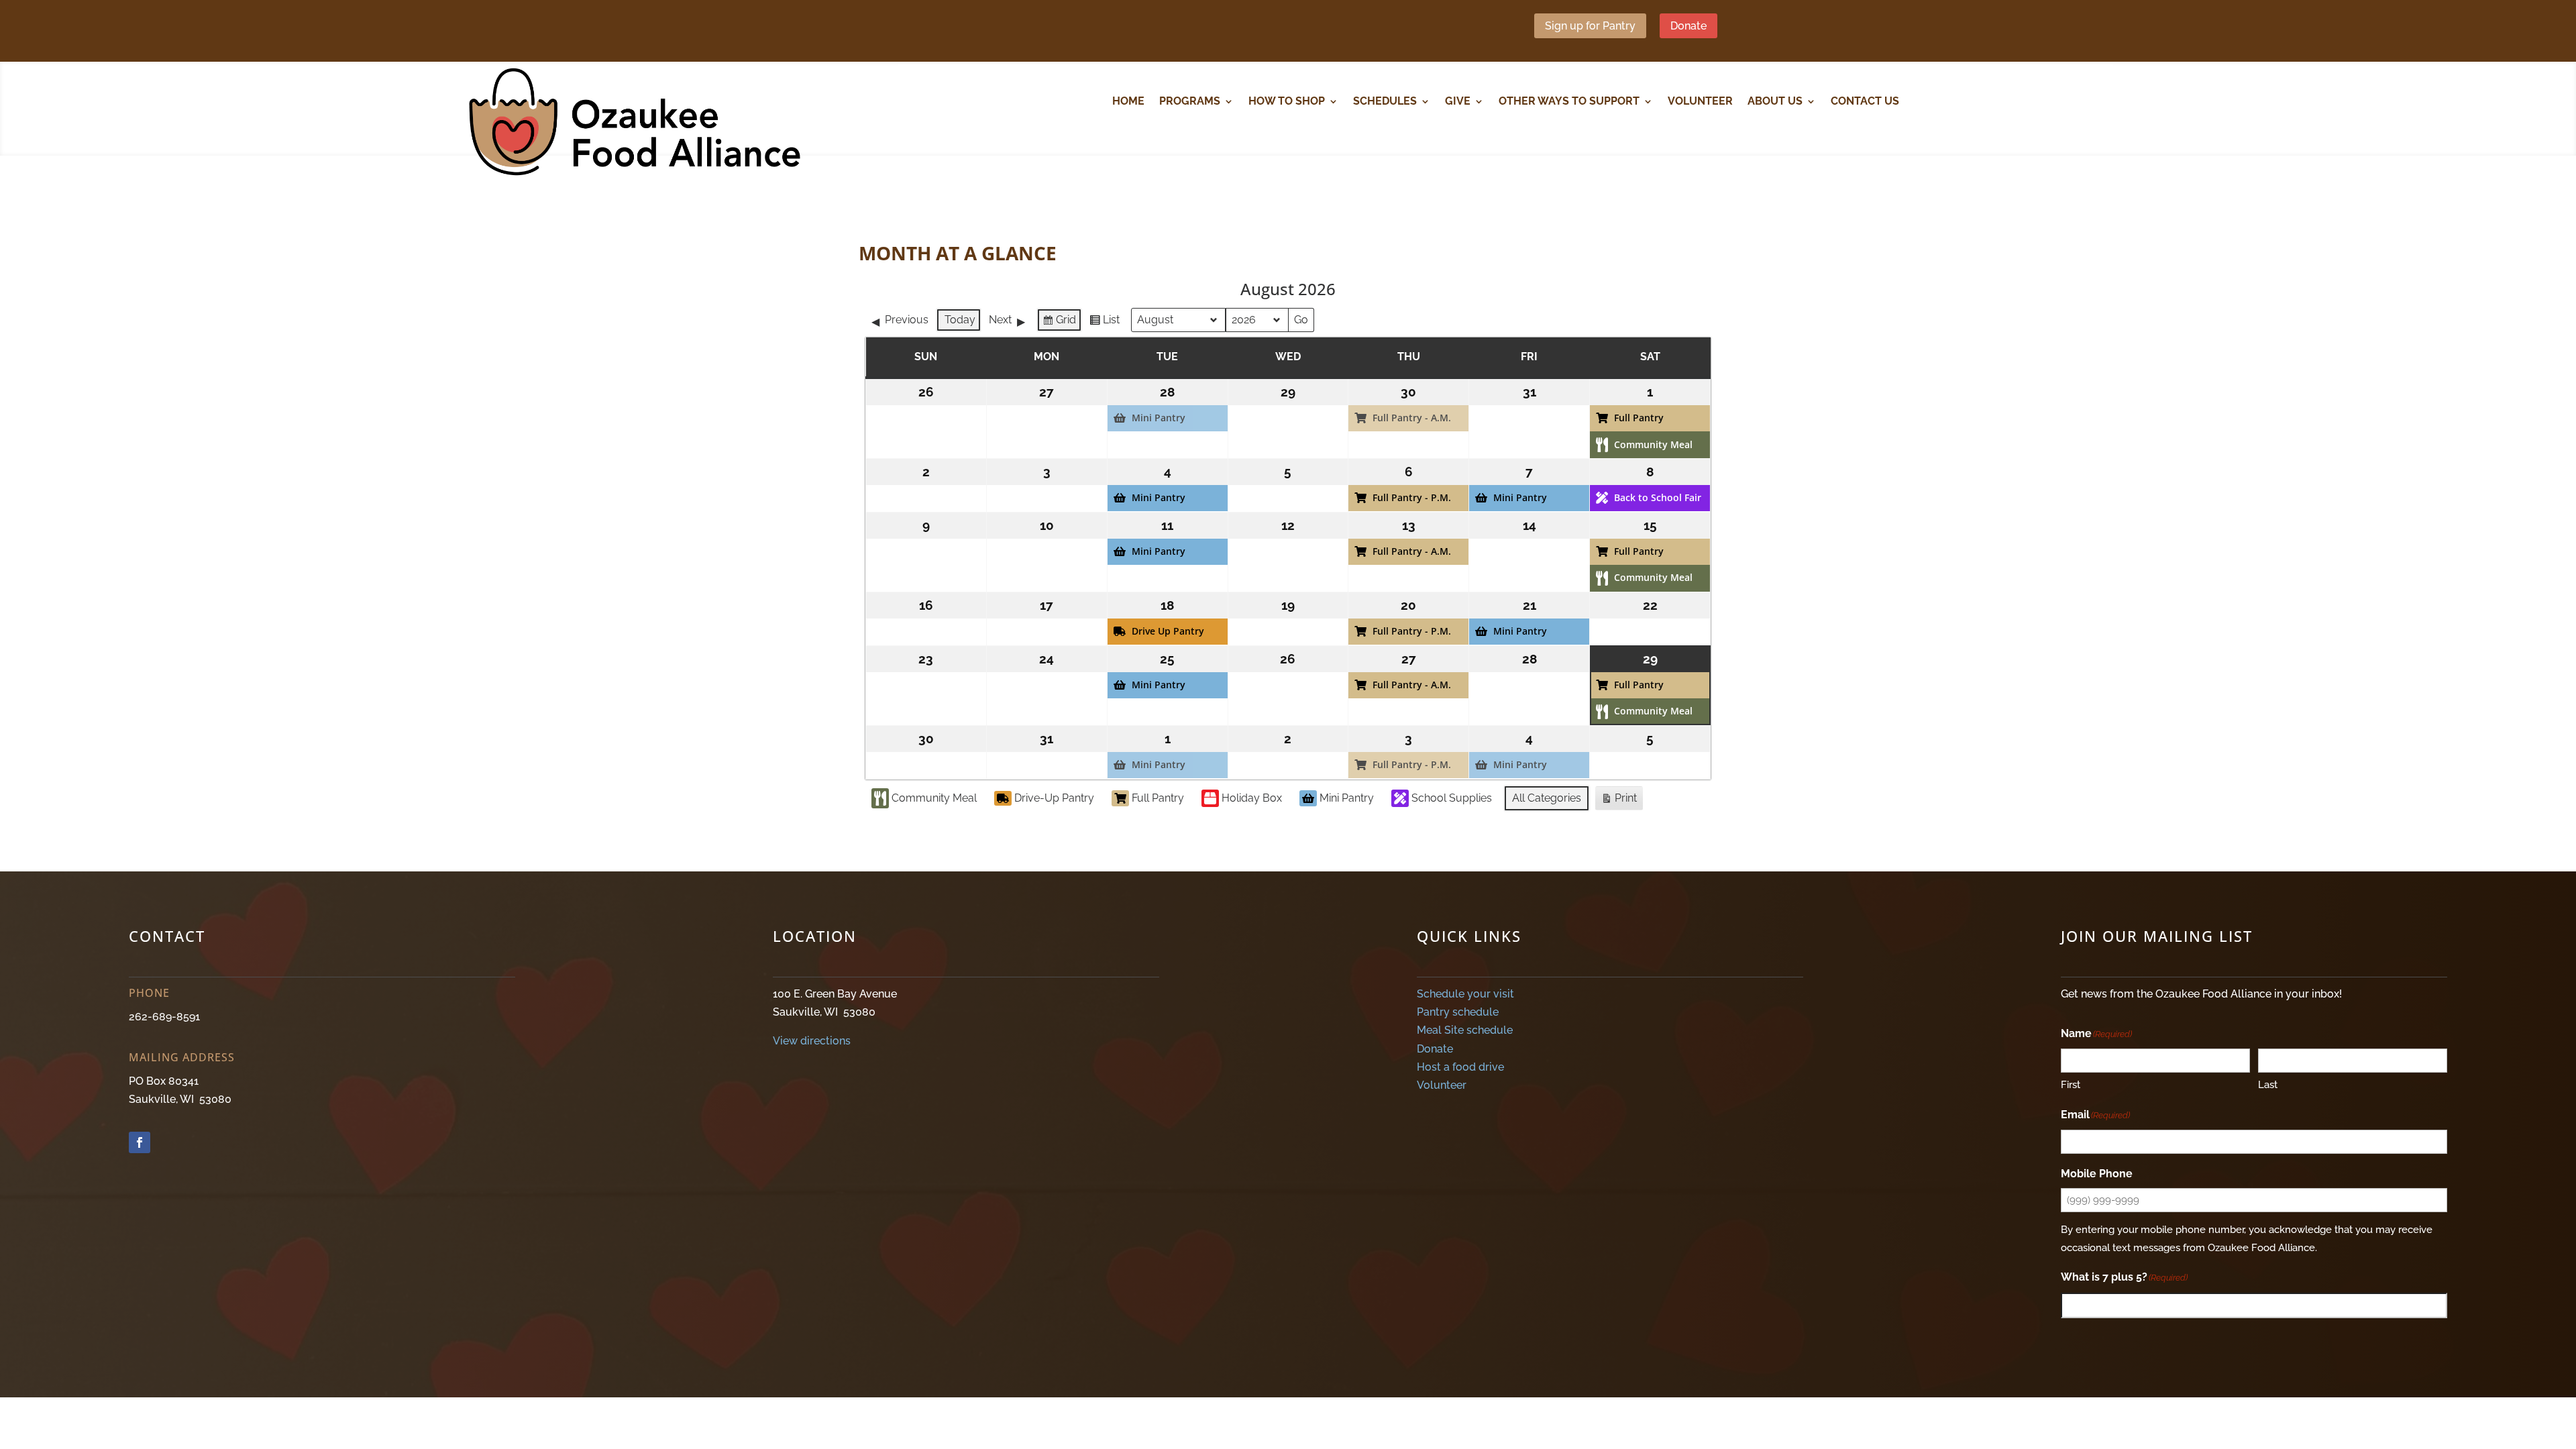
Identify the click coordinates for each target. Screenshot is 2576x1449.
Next (1000, 320)
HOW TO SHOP (1287, 102)
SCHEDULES (1385, 102)
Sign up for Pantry (1590, 26)
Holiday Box (1252, 798)
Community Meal (934, 798)
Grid (1059, 323)
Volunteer (1442, 1085)
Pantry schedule (1458, 1012)
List (1104, 323)
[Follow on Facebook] (140, 1142)
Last (2268, 1085)
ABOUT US (1775, 102)
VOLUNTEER (1700, 102)
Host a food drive (1460, 1067)
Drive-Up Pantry (1054, 798)
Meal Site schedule (1465, 1030)
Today (960, 320)
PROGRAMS (1190, 102)
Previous (907, 320)
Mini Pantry (1347, 798)
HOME (1128, 102)
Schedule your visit (1465, 994)
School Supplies (1452, 798)
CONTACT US (1865, 102)
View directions (812, 1041)
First (2071, 1085)
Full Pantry (1158, 798)
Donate (1688, 26)
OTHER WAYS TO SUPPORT (1569, 102)
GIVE (1458, 102)
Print (1619, 801)
